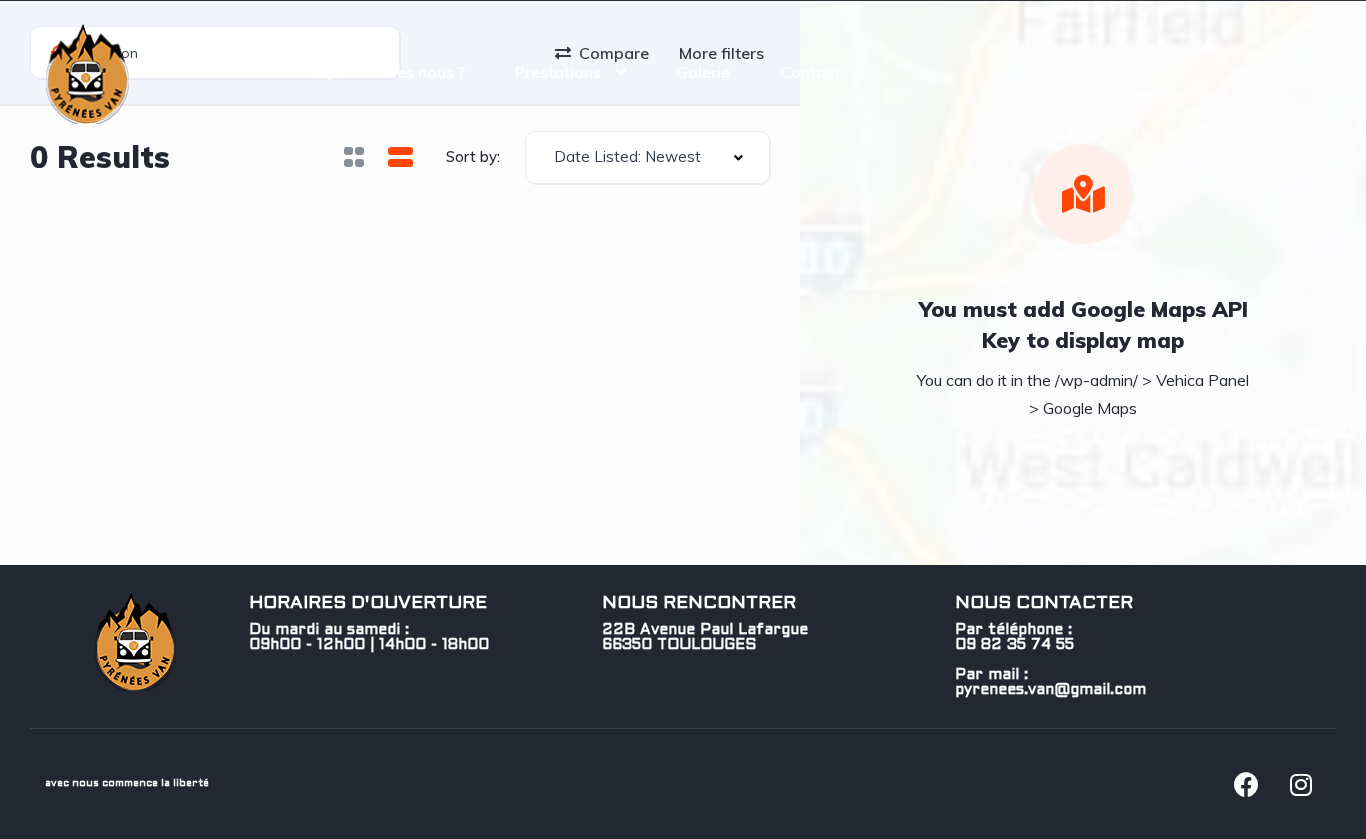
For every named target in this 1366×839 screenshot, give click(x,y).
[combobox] (647, 157)
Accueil (244, 72)
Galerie (703, 72)
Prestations (558, 72)
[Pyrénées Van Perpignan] (87, 72)
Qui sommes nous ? (393, 72)
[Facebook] (1246, 784)
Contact (810, 72)
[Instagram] (1301, 784)
